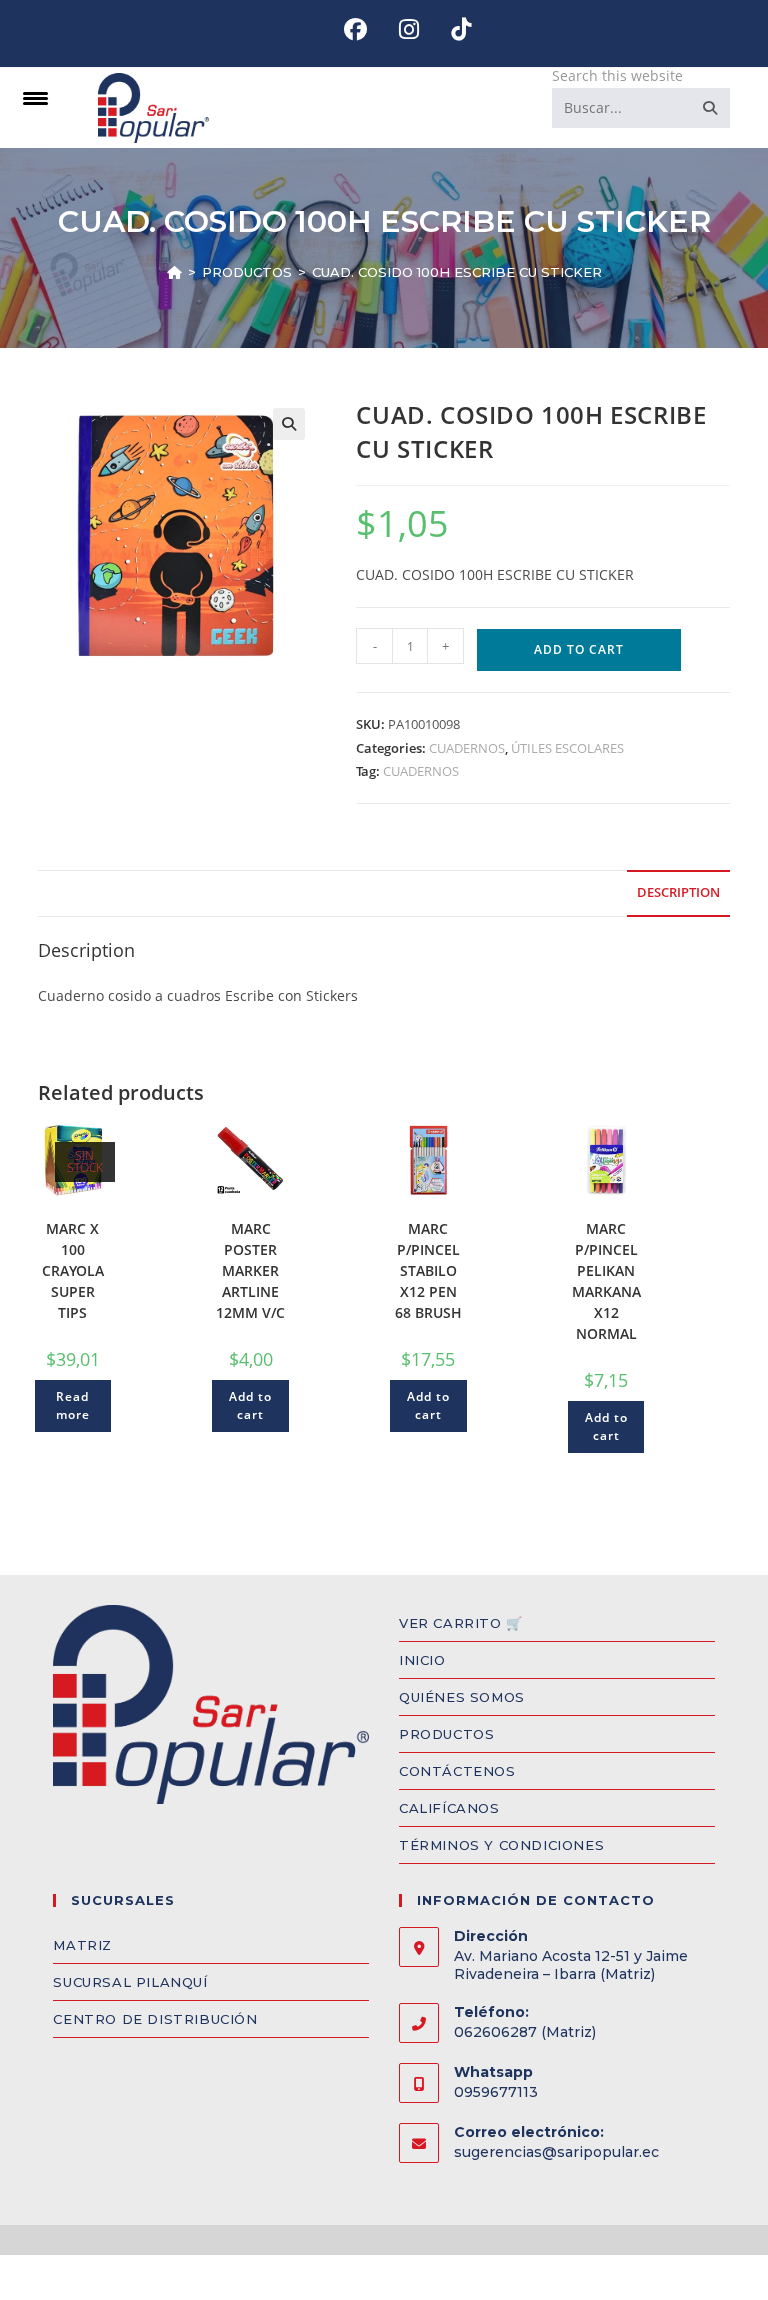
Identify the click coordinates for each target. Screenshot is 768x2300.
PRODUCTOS (446, 1734)
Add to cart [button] (250, 1405)
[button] (289, 424)
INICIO (422, 1660)
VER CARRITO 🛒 (461, 1623)
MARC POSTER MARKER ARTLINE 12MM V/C (250, 1270)
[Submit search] (711, 108)
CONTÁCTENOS (457, 1771)
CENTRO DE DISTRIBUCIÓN (155, 2019)
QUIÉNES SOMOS (462, 1697)
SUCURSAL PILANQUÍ (130, 1982)
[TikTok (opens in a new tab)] (453, 29)
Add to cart (579, 649)
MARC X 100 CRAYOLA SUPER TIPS (73, 1270)
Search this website (617, 75)
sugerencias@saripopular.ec (556, 2152)
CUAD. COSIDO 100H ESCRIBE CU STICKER (457, 272)
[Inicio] (174, 272)
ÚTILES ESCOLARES (567, 748)
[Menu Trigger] (35, 97)
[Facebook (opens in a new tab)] (355, 29)
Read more (73, 1405)
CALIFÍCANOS (449, 1808)
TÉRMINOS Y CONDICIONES (501, 1845)
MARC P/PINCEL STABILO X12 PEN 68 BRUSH (428, 1270)
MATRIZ (82, 1945)
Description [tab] (678, 892)
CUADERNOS (467, 748)
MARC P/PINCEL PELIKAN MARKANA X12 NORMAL (606, 1281)
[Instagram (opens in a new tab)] (409, 29)
